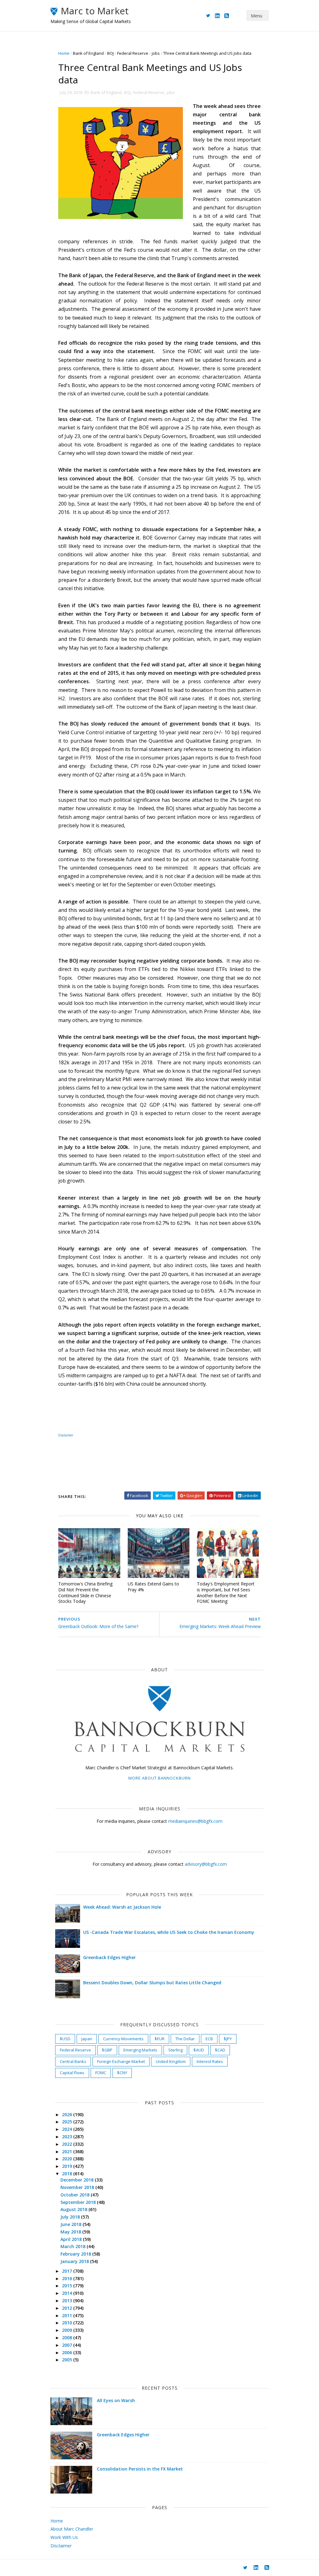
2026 (68, 2114)
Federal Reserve (133, 53)
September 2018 (79, 2202)
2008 (68, 2338)
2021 (68, 2151)
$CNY (122, 2073)
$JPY (228, 2039)
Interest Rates (210, 2061)
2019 (68, 2166)
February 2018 (76, 2254)
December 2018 (78, 2180)
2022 (68, 2144)
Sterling (175, 2050)
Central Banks (73, 2061)
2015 (68, 2286)
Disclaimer (66, 1435)
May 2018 (71, 2232)
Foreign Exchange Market (121, 2061)
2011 (68, 2315)
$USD (65, 2039)
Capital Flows (72, 2073)
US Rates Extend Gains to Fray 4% (153, 1587)
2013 (68, 2301)
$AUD (199, 2050)
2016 (68, 2278)
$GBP (107, 2050)
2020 (68, 2159)
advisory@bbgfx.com (206, 1864)
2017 (68, 2271)
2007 (68, 2345)
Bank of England (88, 53)
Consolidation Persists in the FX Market (140, 2469)
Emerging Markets (140, 2050)
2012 (68, 2308)
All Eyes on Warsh (116, 2400)
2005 (68, 2360)
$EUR (159, 2039)
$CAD (220, 2050)
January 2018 (75, 2261)
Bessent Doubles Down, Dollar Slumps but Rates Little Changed (152, 1983)
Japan (87, 2039)
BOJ (110, 53)
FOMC (101, 2073)
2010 (68, 2323)
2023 (68, 2137)
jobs (156, 53)
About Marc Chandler (72, 2529)
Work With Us (64, 2537)
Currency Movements (123, 2039)
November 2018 (78, 2187)
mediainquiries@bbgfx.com (195, 1821)
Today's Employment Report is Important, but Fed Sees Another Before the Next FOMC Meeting (226, 1592)
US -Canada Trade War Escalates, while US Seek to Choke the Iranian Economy (169, 1932)
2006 (68, 2352)
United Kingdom (171, 2061)
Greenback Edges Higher (110, 1957)
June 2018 (71, 2224)
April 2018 (72, 2239)
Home (64, 53)
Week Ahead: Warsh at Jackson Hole (122, 1907)
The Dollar (185, 2039)
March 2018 (74, 2246)
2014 (68, 2293)
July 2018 (71, 2217)
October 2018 (76, 2195)
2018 (68, 2174)
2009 (68, 2330)
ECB (209, 2039)
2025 (68, 2122)
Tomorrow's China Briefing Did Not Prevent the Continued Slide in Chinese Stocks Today (85, 1592)
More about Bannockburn (159, 1778)
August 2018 (74, 2209)
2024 (68, 2129)
